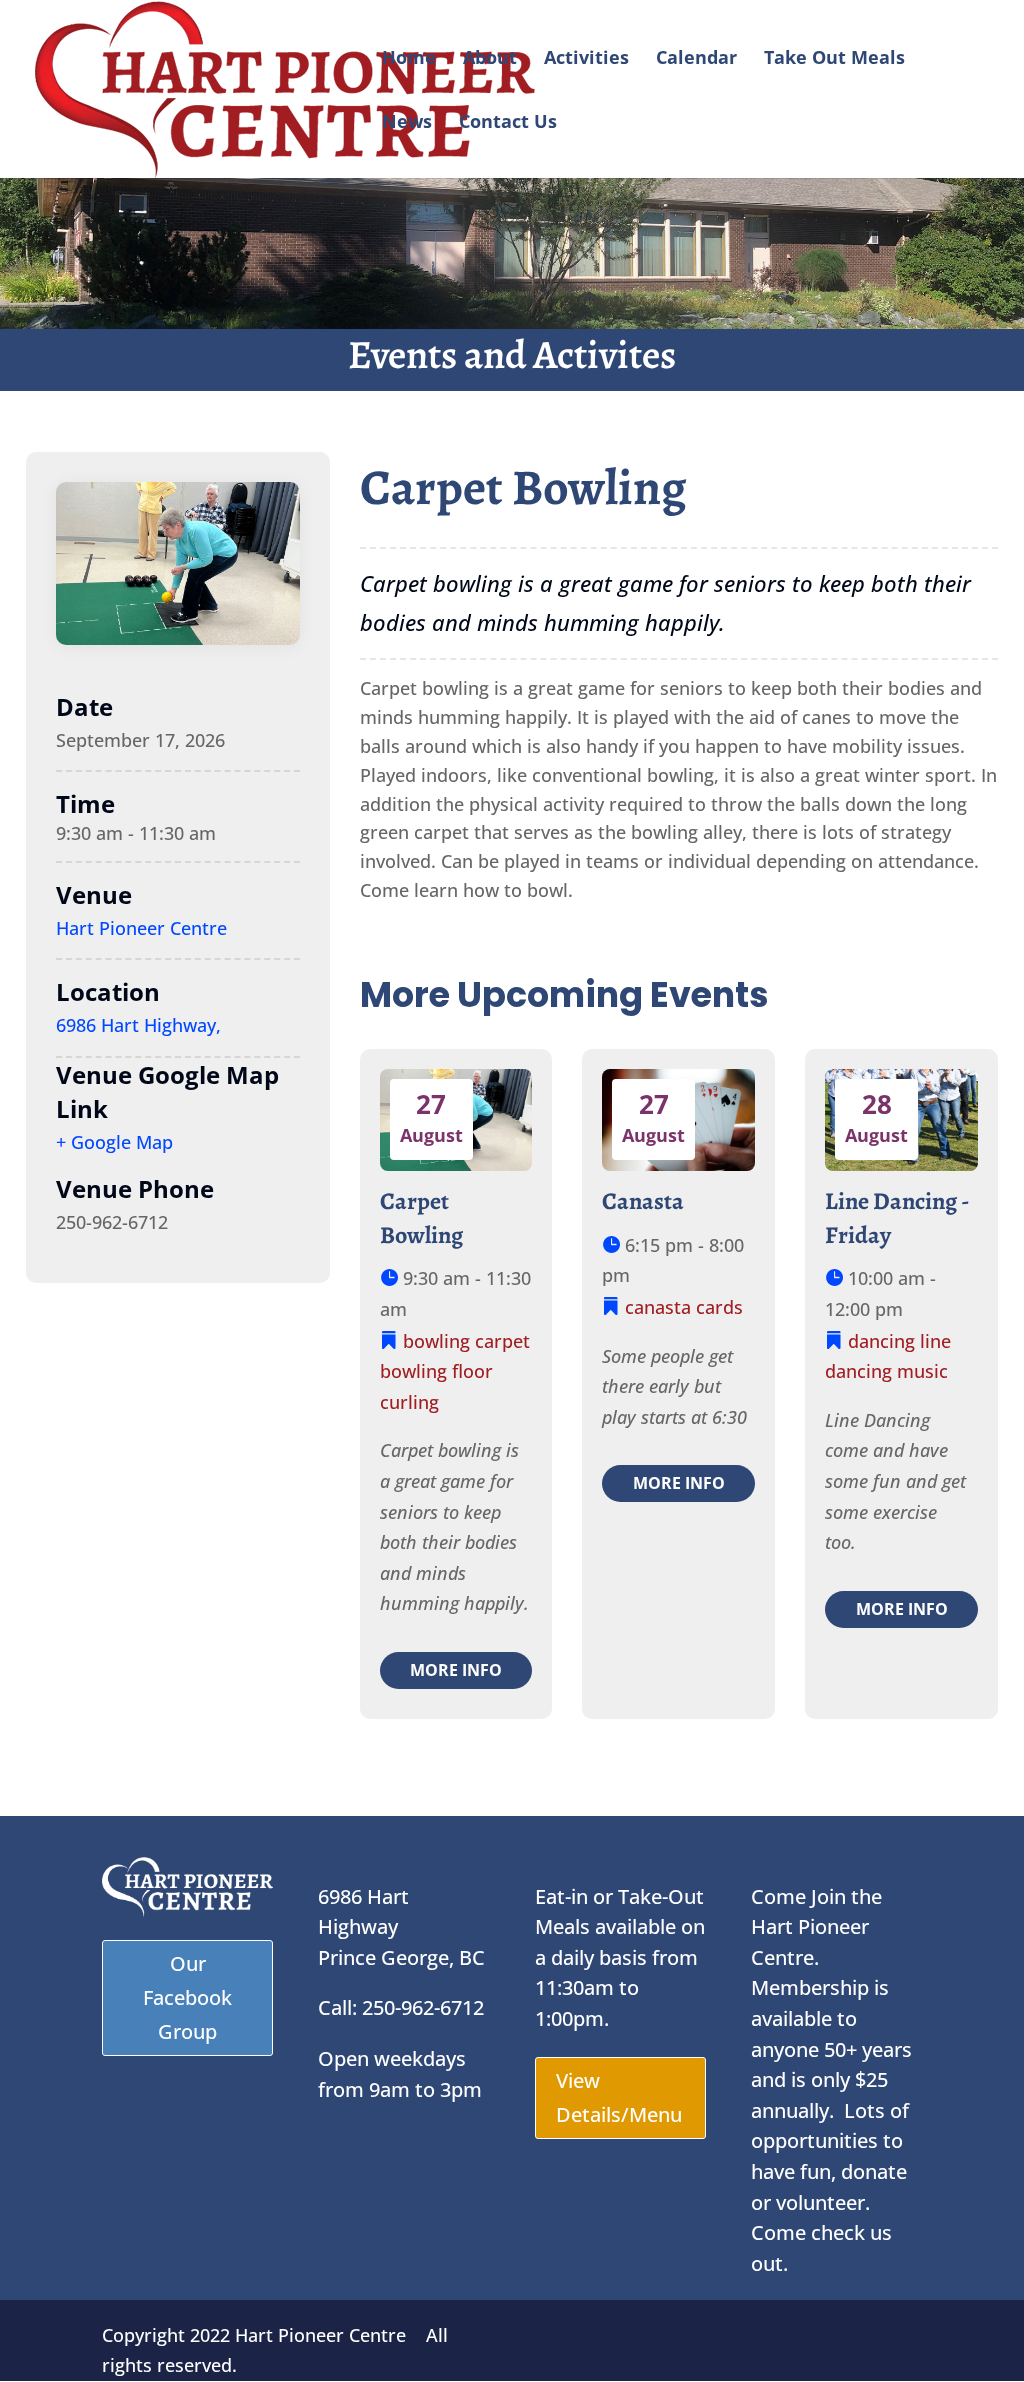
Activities (586, 59)
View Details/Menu (619, 2097)
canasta (658, 1307)
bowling (436, 1341)
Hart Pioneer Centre (141, 928)
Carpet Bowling (421, 1218)
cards (719, 1307)
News (407, 123)
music (922, 1371)
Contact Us (508, 123)
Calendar (696, 59)
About (490, 59)
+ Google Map (114, 1142)
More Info (456, 1670)
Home (409, 59)
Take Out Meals (834, 59)
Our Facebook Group (187, 1997)
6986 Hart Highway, (138, 1025)
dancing (881, 1341)
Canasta (643, 1201)
